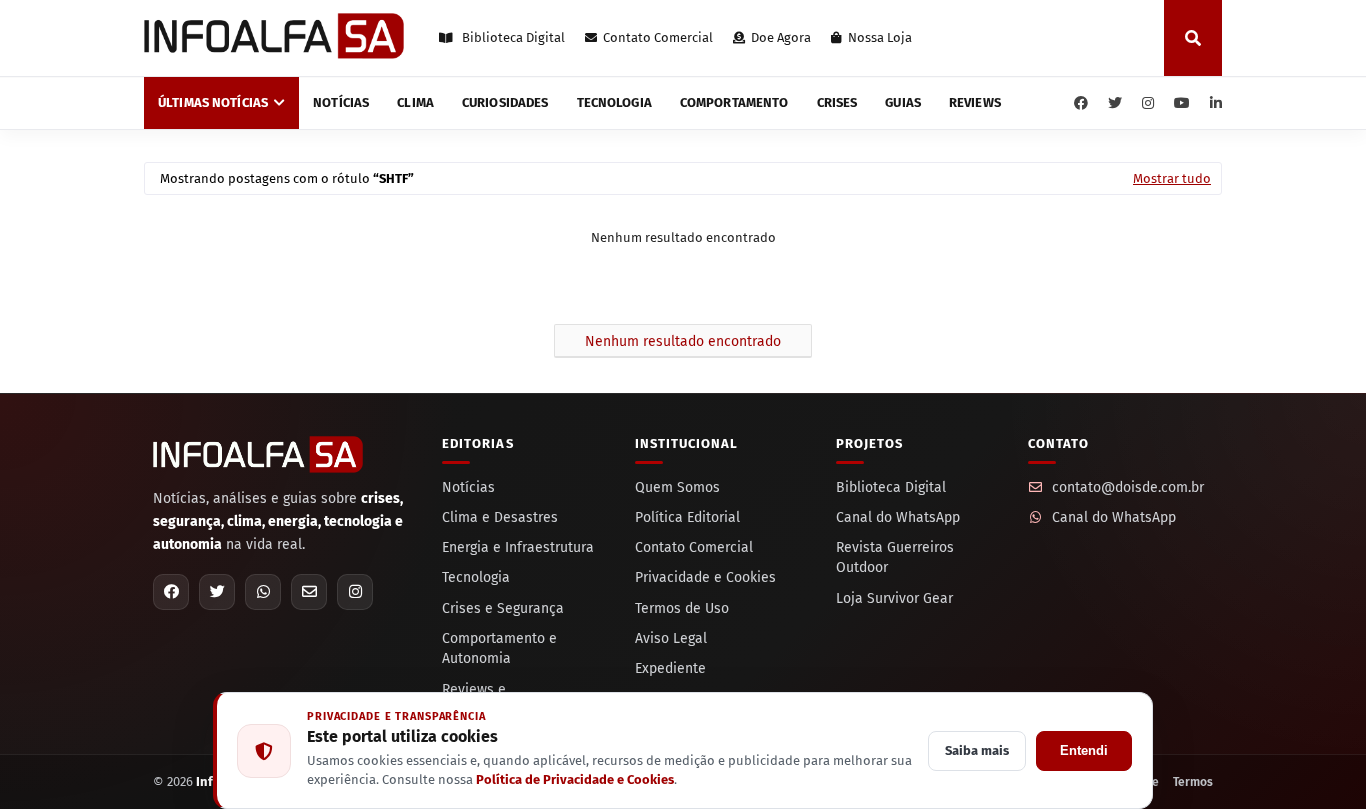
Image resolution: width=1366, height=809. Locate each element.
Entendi (1084, 750)
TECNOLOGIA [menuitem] (614, 102)
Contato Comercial (658, 37)
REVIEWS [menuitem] (975, 102)
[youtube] (1182, 103)
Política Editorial (687, 517)
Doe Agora (781, 37)
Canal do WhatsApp (898, 517)
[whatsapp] (263, 592)
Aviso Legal (671, 638)
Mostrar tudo (1172, 178)
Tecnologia (476, 577)
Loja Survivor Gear (894, 598)
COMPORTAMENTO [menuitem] (734, 102)
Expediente (670, 668)
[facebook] (1081, 103)
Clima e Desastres (500, 517)
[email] (309, 592)
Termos (1193, 782)
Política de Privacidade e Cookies (575, 779)
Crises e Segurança (503, 608)
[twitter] (1115, 103)
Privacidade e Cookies (705, 577)
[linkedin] (1213, 103)
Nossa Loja (880, 37)
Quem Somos (677, 487)
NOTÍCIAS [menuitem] (341, 102)
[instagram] (1148, 103)
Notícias (468, 487)
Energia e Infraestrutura (518, 547)
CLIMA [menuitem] (415, 102)
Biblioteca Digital (512, 37)
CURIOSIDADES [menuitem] (505, 102)
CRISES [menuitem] (837, 102)
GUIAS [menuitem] (903, 102)
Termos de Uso (682, 608)
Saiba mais (977, 750)
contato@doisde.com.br (1128, 487)
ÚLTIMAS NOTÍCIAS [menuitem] (213, 102)
